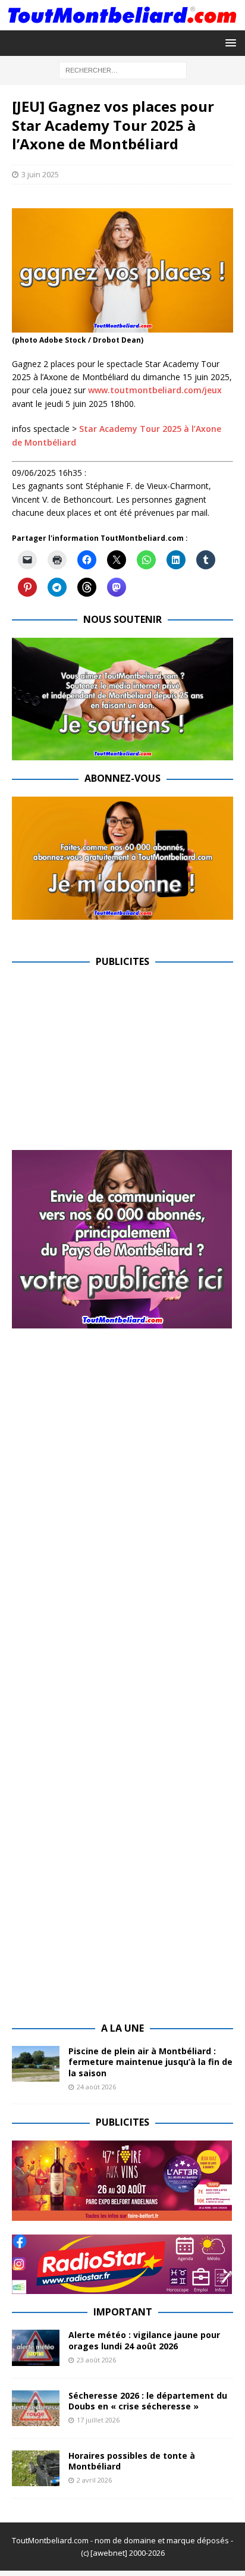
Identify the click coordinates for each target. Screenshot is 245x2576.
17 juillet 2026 (98, 2420)
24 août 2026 (96, 2087)
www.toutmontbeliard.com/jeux (155, 390)
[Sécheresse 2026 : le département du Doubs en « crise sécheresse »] (36, 2408)
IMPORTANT (123, 2312)
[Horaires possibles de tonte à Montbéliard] (36, 2468)
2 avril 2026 (94, 2480)
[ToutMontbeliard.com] (122, 23)
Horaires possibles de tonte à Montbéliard (132, 2461)
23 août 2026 (96, 2360)
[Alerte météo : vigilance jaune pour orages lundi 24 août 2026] (36, 2348)
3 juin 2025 (40, 174)
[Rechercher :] (123, 70)
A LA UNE (122, 2028)
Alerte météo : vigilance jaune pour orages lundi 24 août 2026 (144, 2340)
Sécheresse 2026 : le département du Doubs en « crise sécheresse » (148, 2401)
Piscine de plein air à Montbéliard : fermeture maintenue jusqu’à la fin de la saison (150, 2062)
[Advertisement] (112, 1063)
